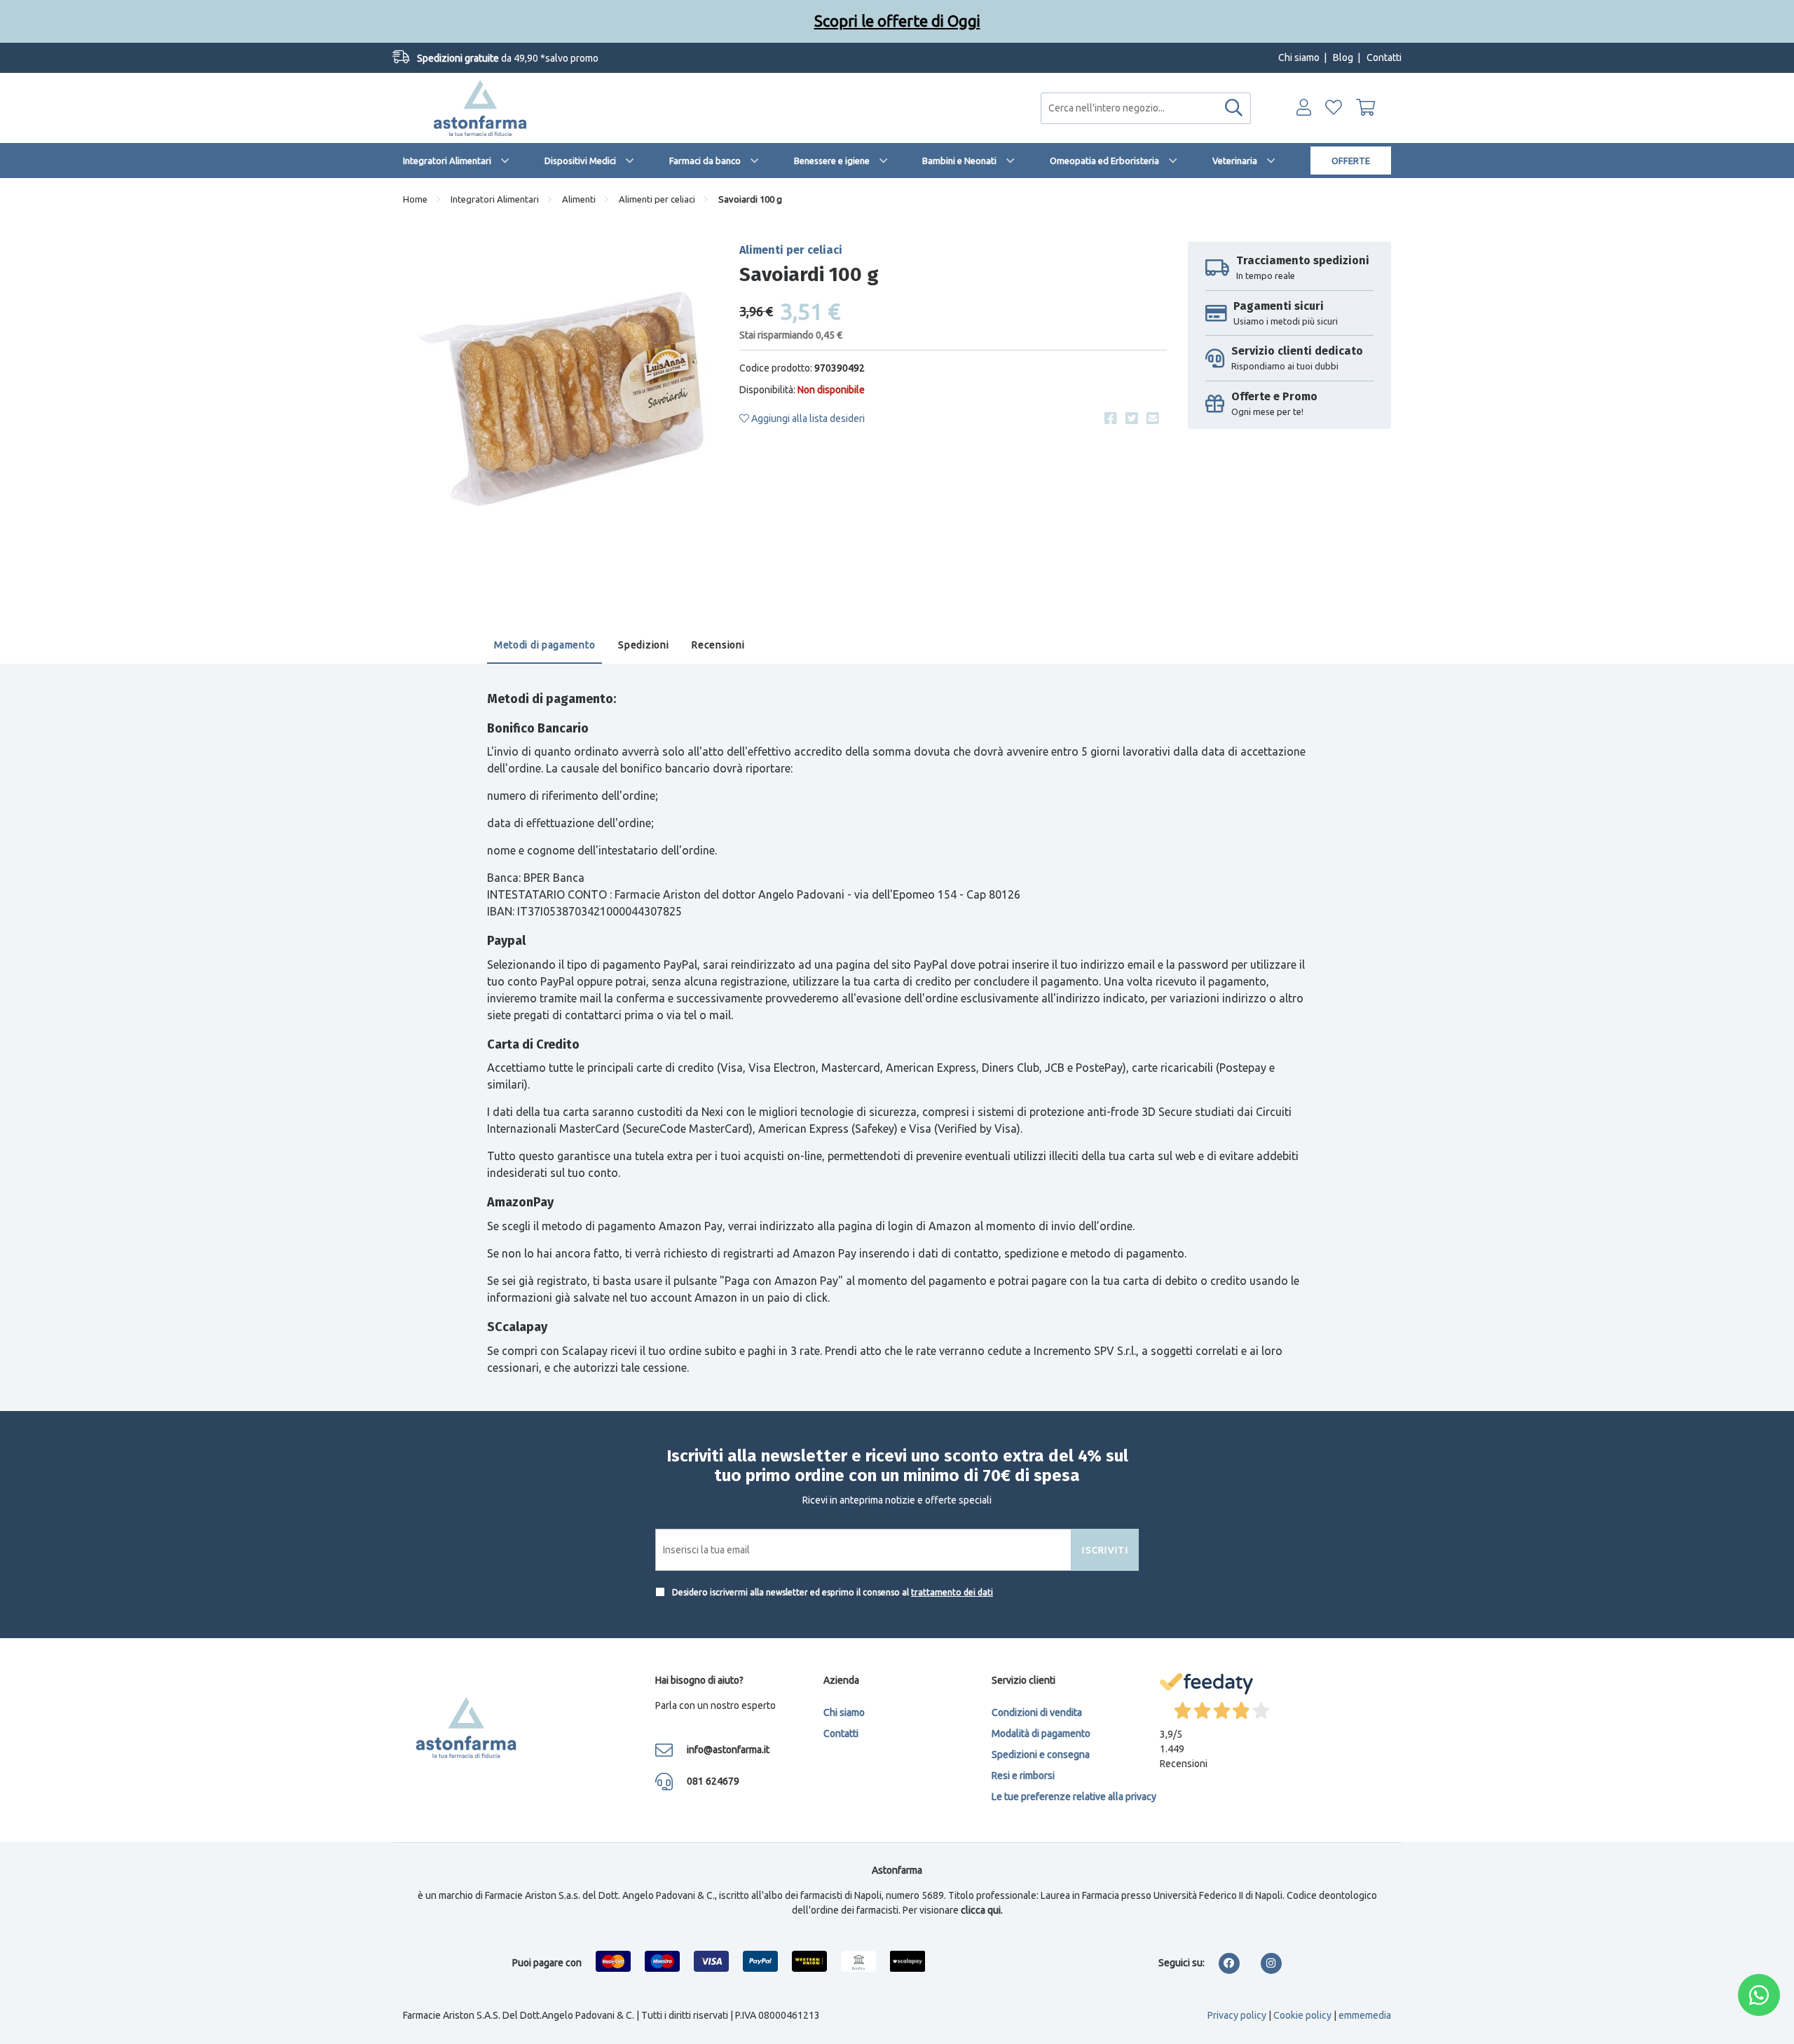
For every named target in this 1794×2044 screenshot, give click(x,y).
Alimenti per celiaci (657, 199)
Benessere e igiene (832, 161)
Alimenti (579, 199)
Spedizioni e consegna (1041, 1755)
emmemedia (1365, 2015)
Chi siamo (1299, 57)
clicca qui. (982, 1910)
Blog (1343, 57)
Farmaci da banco (705, 161)
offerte (1351, 161)
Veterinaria (1235, 161)
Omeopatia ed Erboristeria (1104, 161)
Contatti (1384, 57)
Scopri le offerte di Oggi (897, 21)
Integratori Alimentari (447, 161)
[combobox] (1146, 108)
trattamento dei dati (952, 1592)
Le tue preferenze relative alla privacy (1074, 1797)
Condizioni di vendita (1037, 1712)
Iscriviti (1105, 1550)
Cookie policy (1302, 2015)
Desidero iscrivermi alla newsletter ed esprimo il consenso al (831, 1592)
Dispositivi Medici (580, 161)
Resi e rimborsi (1023, 1776)
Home (415, 199)
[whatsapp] (1759, 1995)
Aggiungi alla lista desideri (807, 418)
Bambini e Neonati (959, 161)
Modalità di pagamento (1041, 1733)
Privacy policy (1237, 2015)
